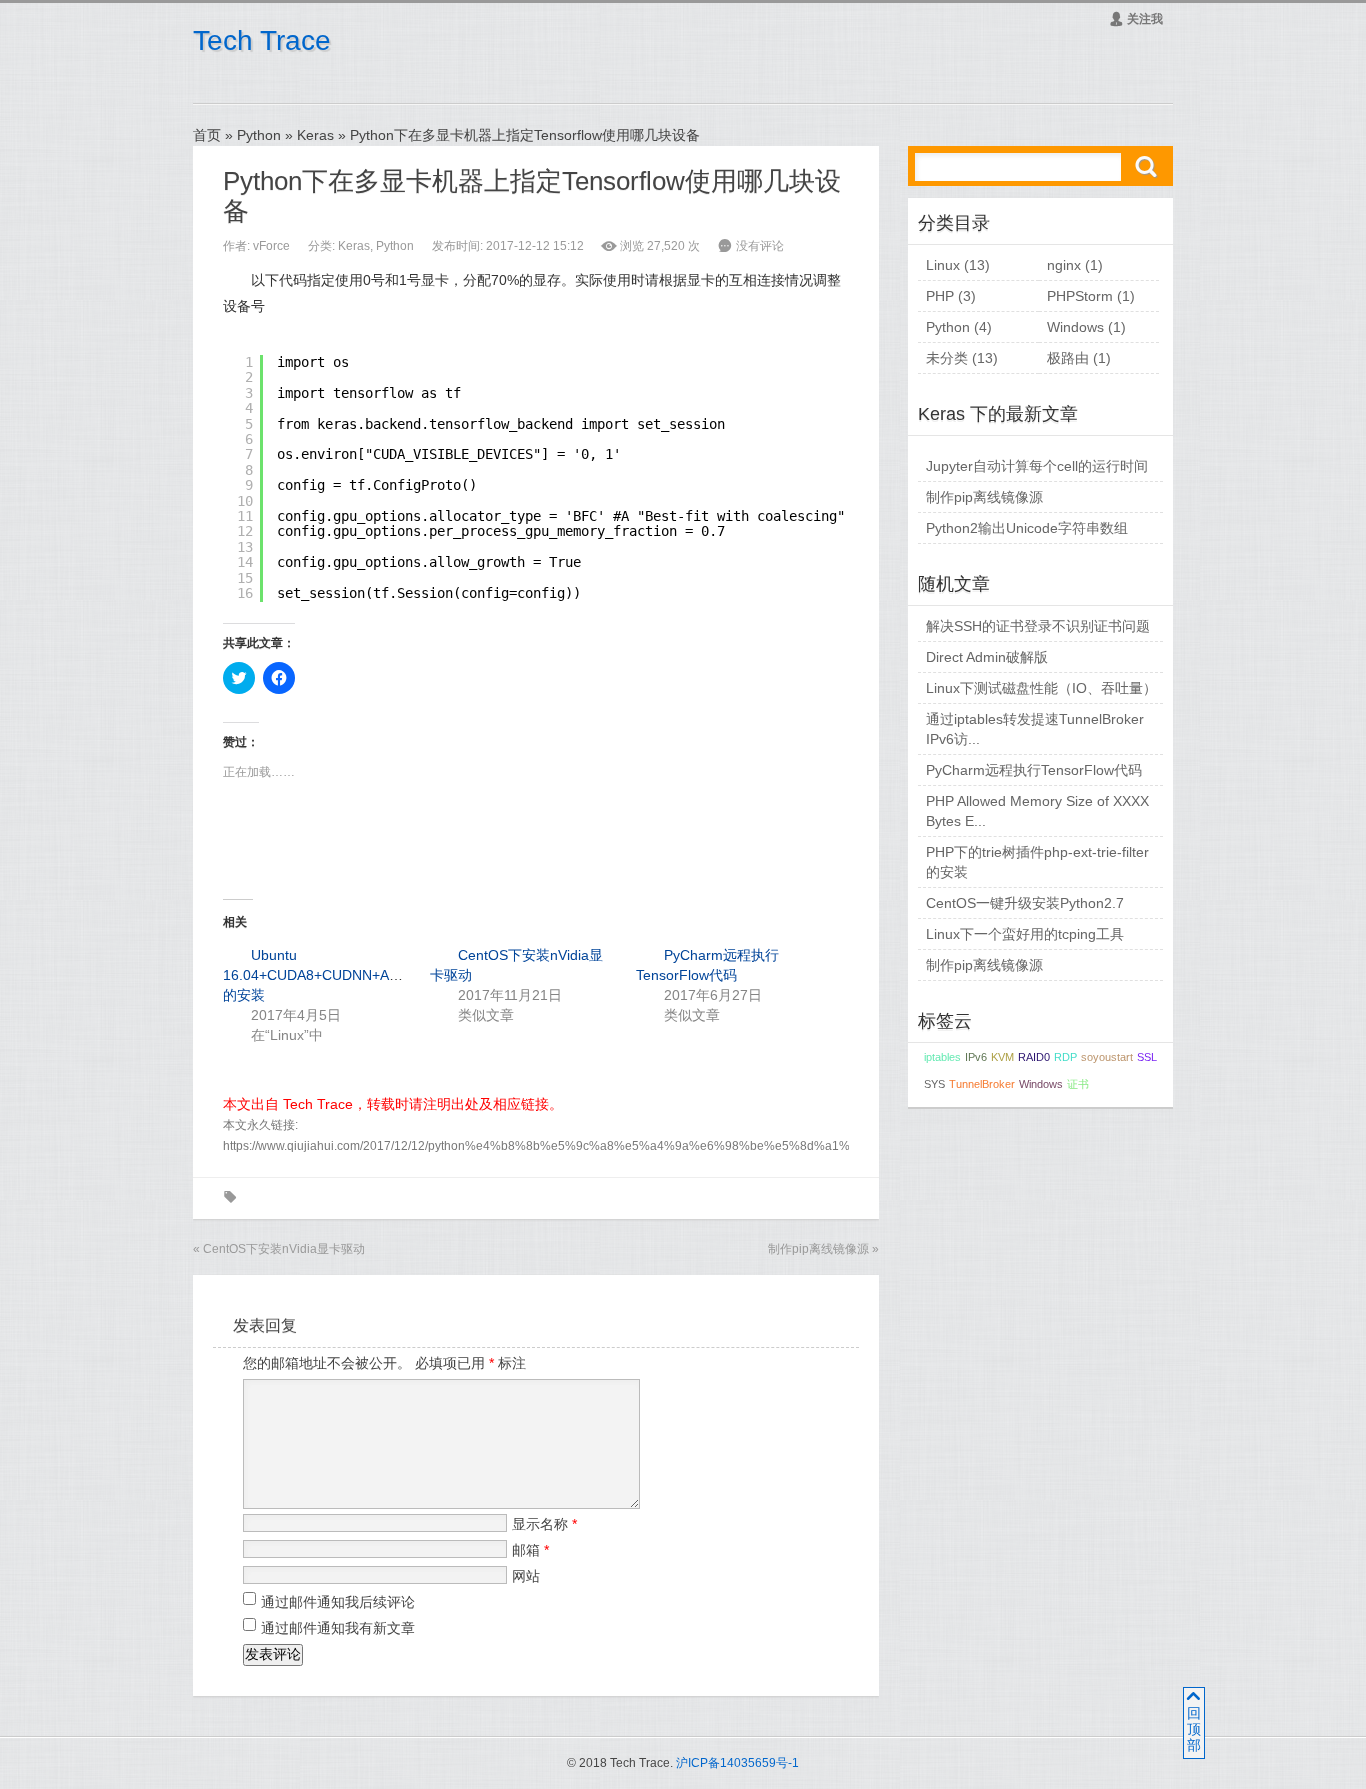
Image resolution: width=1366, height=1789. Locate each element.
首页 (207, 135)
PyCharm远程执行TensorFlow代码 (1034, 770)
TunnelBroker (982, 1084)
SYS (934, 1084)
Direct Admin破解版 (987, 657)
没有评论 (760, 246)
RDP (1065, 1057)
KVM (1002, 1057)
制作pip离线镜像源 (818, 1249)
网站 (526, 1576)
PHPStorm (1080, 296)
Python (259, 135)
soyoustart (1107, 1057)
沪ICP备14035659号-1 (737, 1763)
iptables (942, 1057)
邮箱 (530, 1550)
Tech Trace (262, 40)
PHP (940, 296)
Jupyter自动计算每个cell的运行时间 (1037, 466)
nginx (1064, 265)
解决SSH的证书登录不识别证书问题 (1038, 626)
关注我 (1136, 19)
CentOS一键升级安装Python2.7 (1025, 903)
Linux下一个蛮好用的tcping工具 (1025, 934)
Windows (1075, 327)
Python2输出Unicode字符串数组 (1027, 528)
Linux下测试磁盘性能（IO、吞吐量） (1041, 688)
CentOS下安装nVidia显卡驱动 (284, 1249)
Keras (315, 135)
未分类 (947, 358)
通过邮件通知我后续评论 (338, 1602)
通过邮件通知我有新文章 (338, 1628)
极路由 (1068, 358)
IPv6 (976, 1057)
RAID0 (1034, 1057)
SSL (1147, 1057)
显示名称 (544, 1524)
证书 (1078, 1084)
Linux (943, 265)
